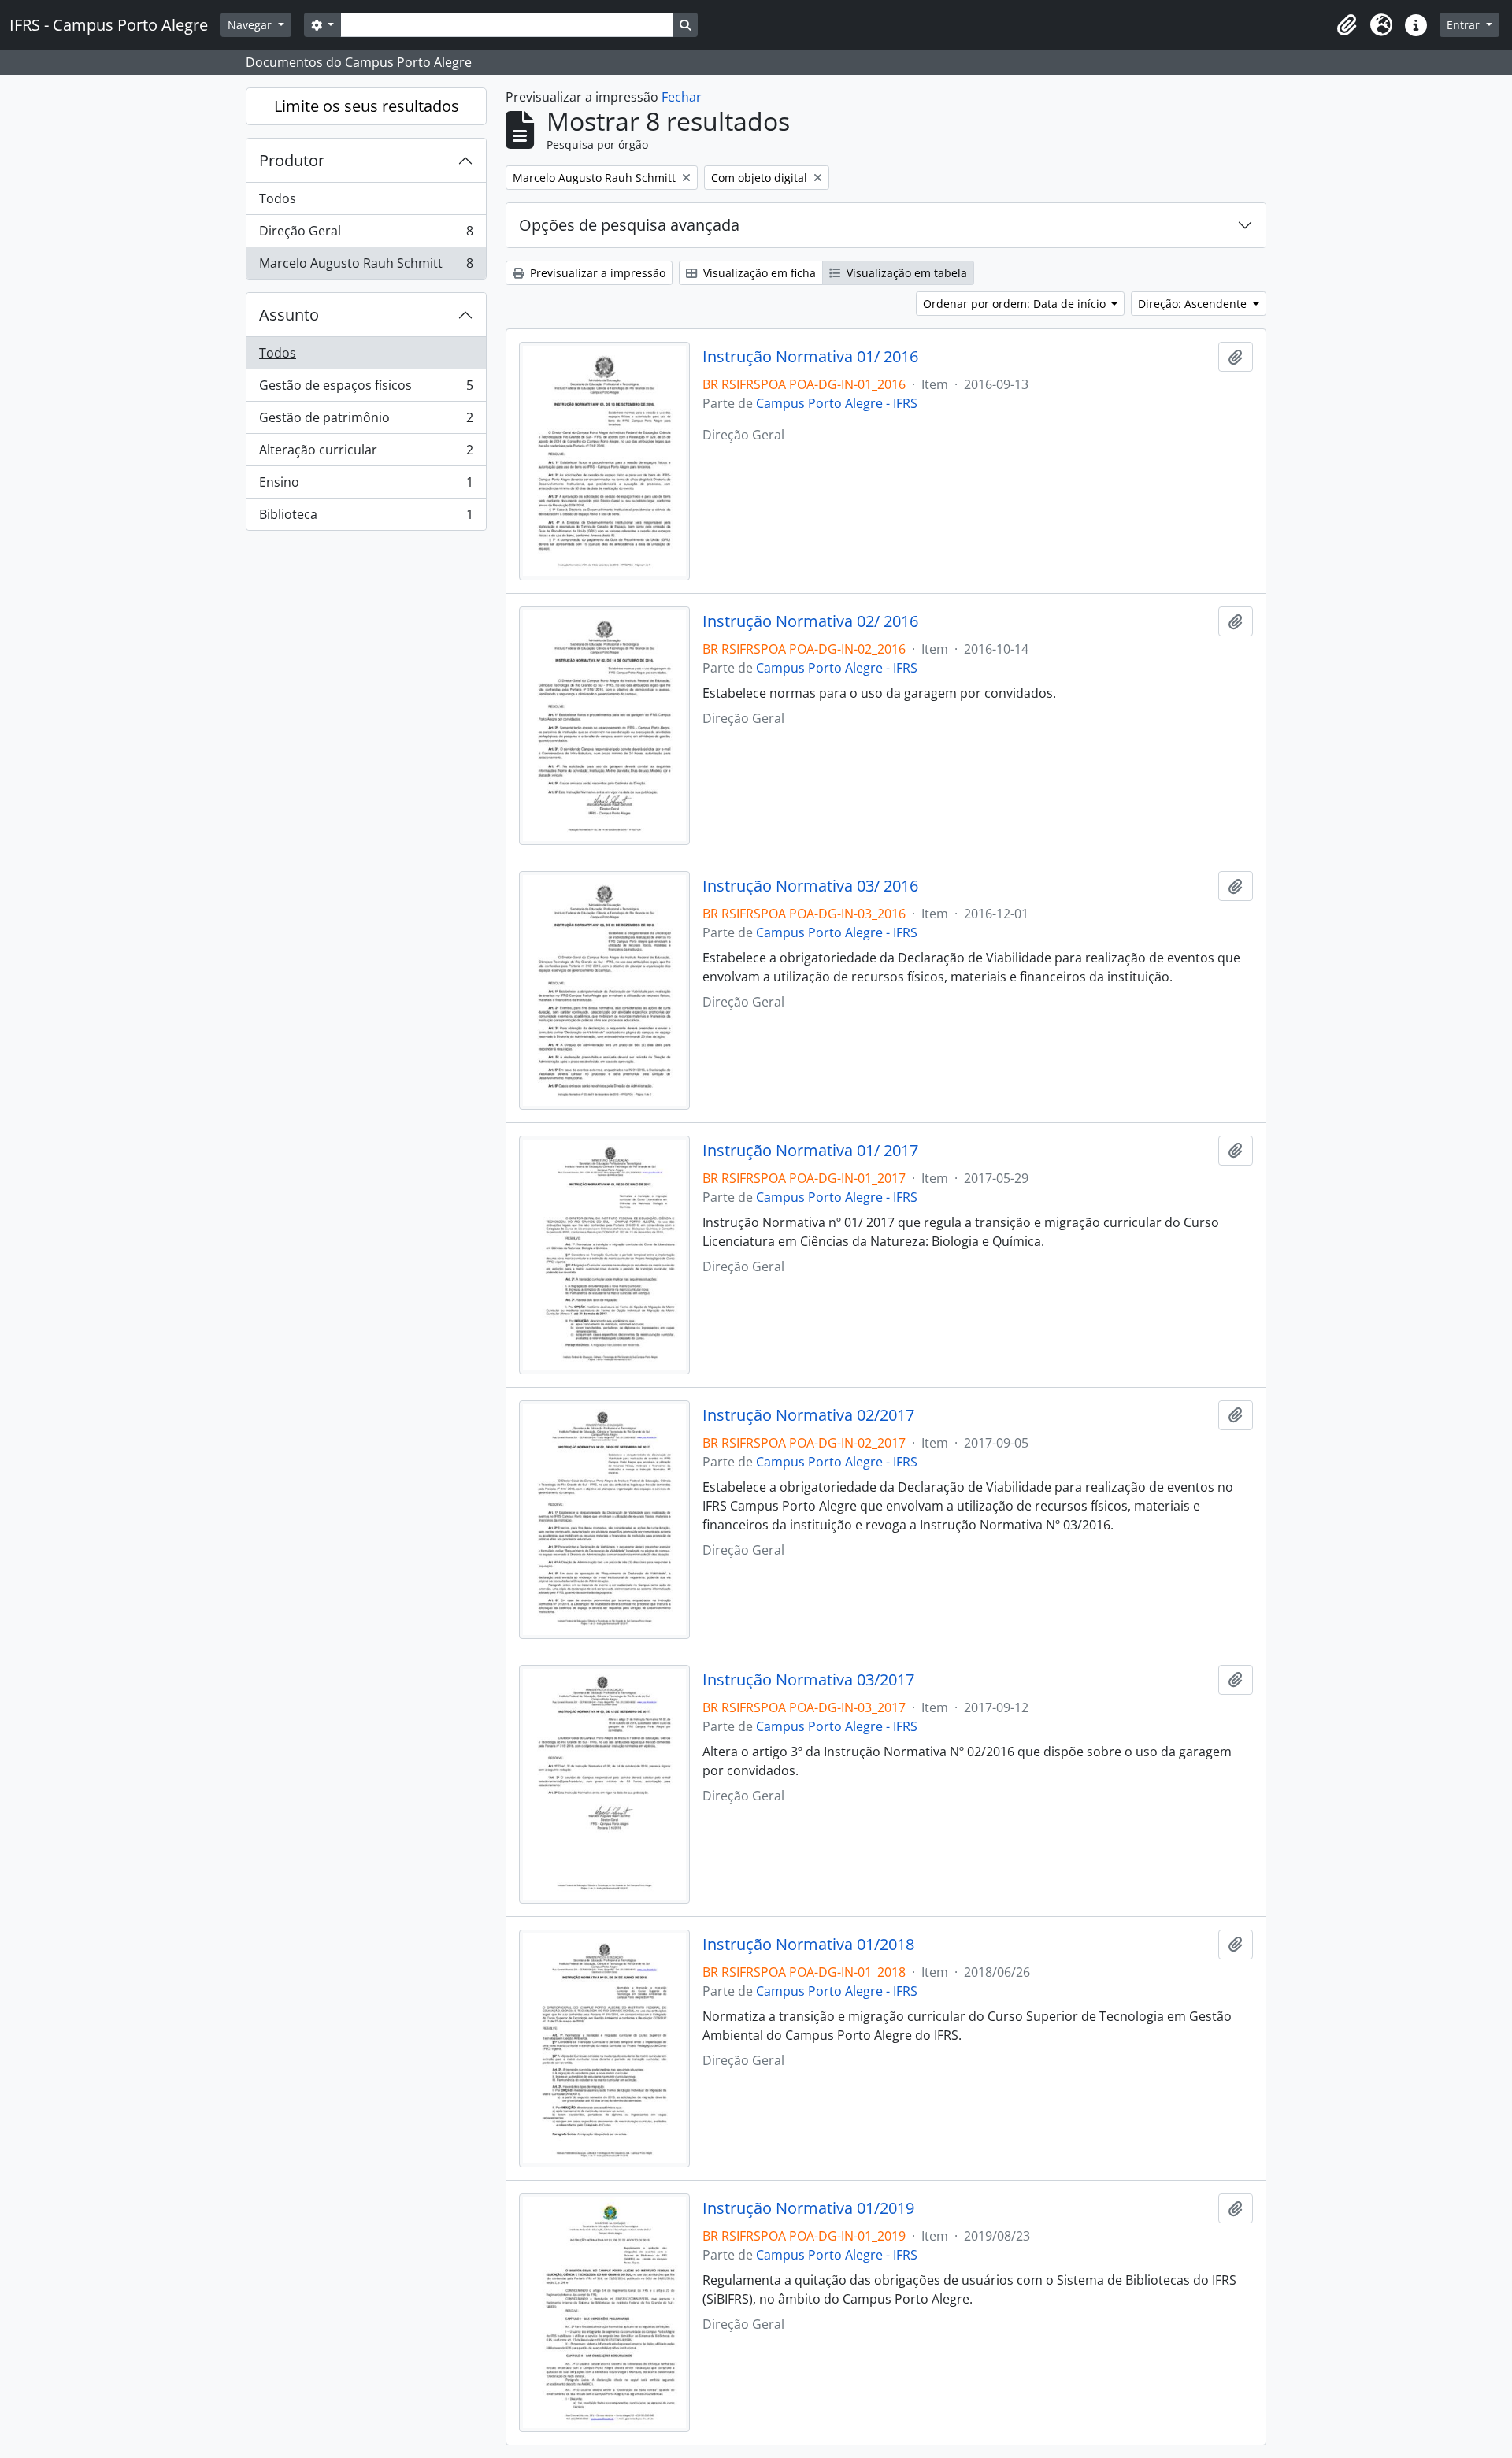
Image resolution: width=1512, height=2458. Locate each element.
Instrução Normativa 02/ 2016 (810, 621)
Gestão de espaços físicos (366, 389)
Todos (278, 198)
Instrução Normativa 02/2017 (808, 1415)
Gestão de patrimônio (366, 421)
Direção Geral (366, 235)
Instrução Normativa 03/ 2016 (810, 886)
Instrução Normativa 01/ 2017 (810, 1151)
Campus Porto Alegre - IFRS (837, 403)
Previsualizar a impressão (596, 273)
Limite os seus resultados (367, 106)
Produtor (292, 160)
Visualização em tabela (905, 273)
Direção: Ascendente (1194, 304)
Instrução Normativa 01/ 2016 (810, 357)
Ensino (366, 486)
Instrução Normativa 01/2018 (808, 1945)
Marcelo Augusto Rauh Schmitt (366, 267)
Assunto (289, 315)
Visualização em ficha (758, 273)
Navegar (251, 25)
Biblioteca (366, 518)
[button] (1347, 25)
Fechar (682, 97)
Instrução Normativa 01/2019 (808, 2208)
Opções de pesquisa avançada (629, 225)
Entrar (1465, 25)
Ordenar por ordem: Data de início (1016, 304)
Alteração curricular (366, 454)
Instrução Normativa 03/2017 (808, 1680)
